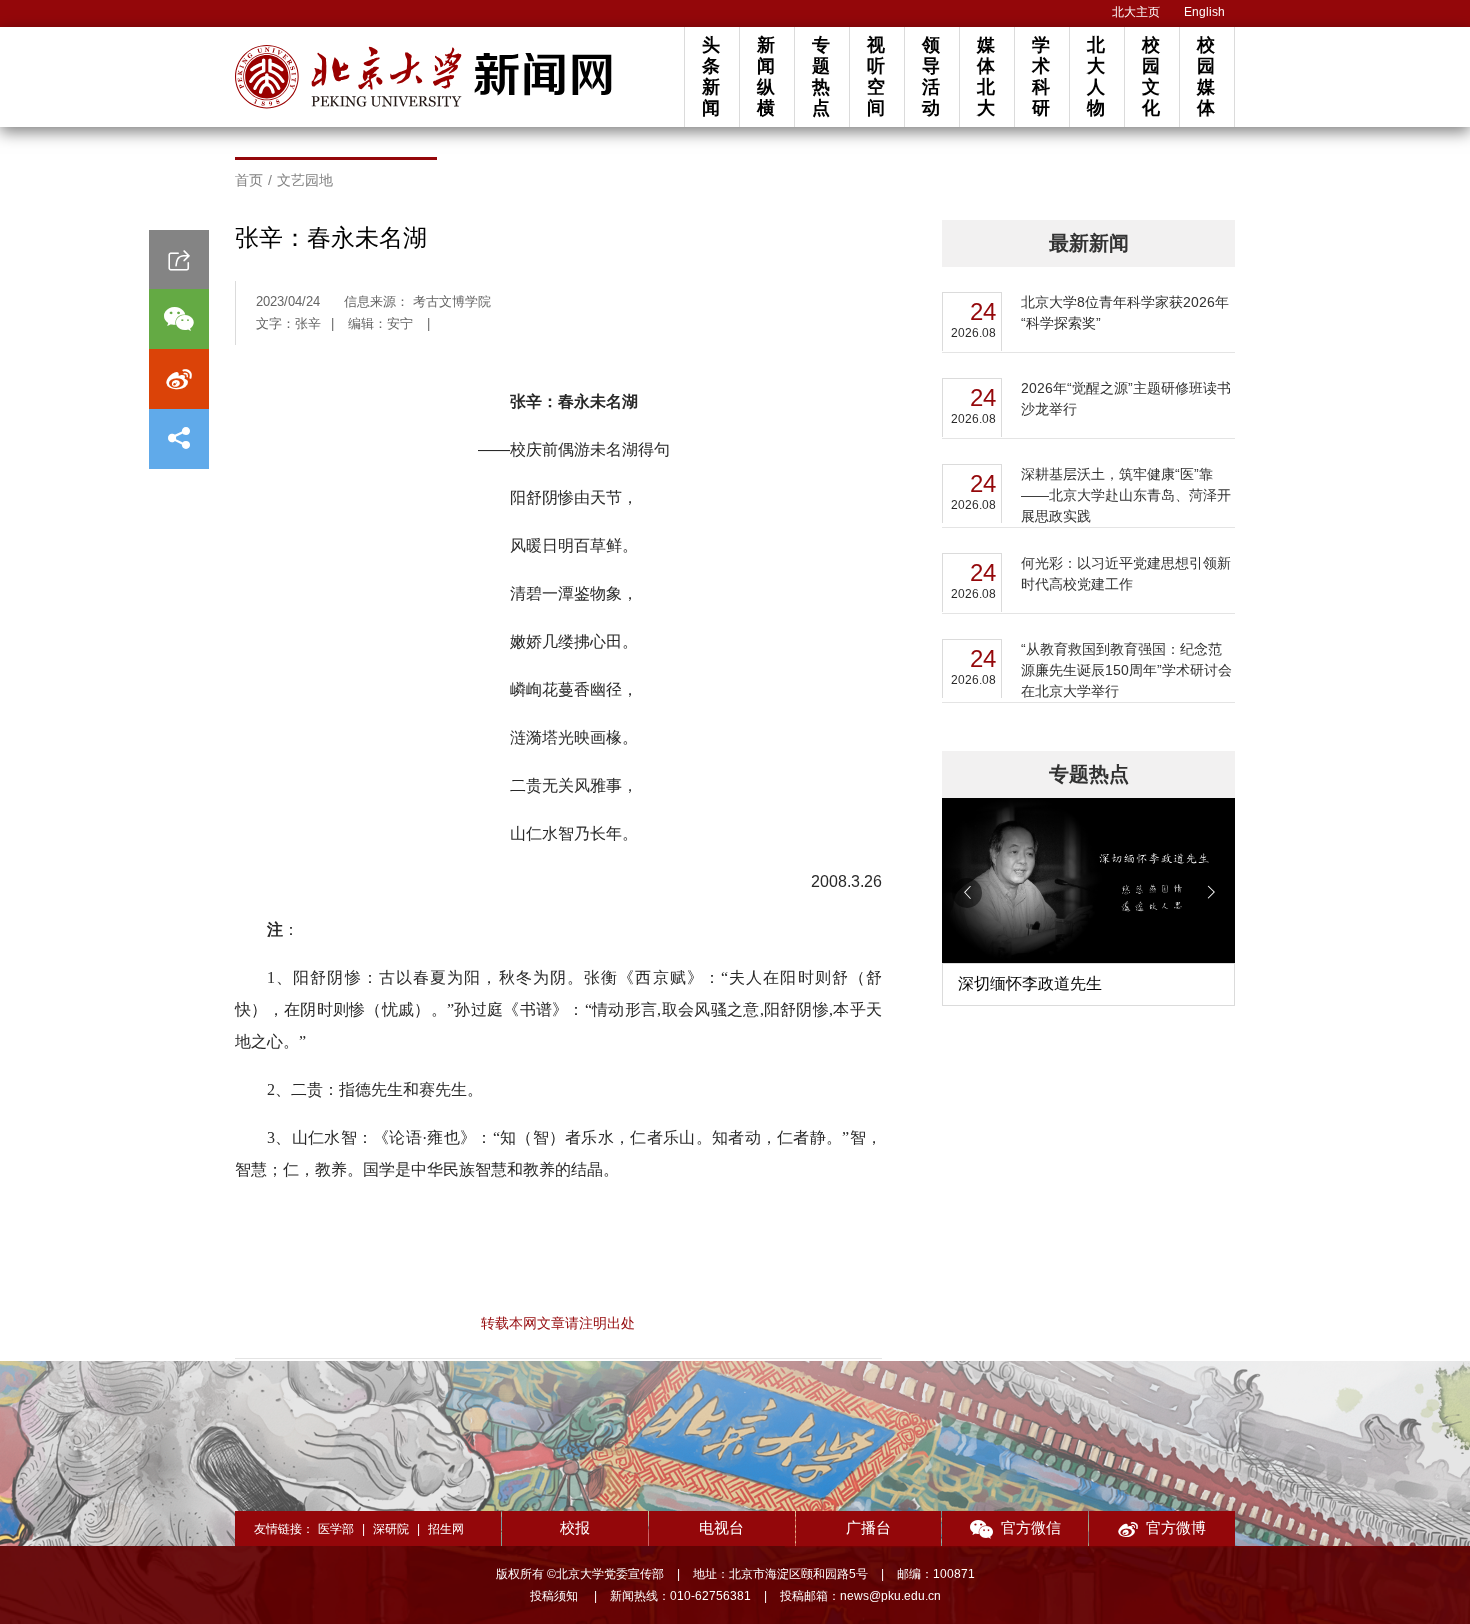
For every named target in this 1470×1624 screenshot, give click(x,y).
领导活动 (931, 76)
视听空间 (876, 76)
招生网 (446, 1529)
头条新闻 (711, 76)
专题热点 (821, 76)
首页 (249, 180)
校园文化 (1151, 76)
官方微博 (1176, 1527)
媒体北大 (986, 76)
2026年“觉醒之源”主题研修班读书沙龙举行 (1126, 398)
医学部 (336, 1529)
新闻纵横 (766, 76)
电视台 (721, 1527)
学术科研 (1041, 76)
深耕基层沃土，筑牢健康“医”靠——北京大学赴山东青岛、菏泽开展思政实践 (1126, 495)
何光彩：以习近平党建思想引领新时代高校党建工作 (1126, 573)
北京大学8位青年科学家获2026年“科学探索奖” (1125, 312)
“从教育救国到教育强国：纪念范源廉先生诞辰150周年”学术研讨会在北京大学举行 (1126, 670)
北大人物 (1096, 76)
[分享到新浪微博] (179, 379)
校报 (575, 1527)
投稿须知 (555, 1596)
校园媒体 (1206, 76)
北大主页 (1136, 12)
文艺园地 (305, 180)
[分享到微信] (179, 319)
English (1204, 12)
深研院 (391, 1529)
